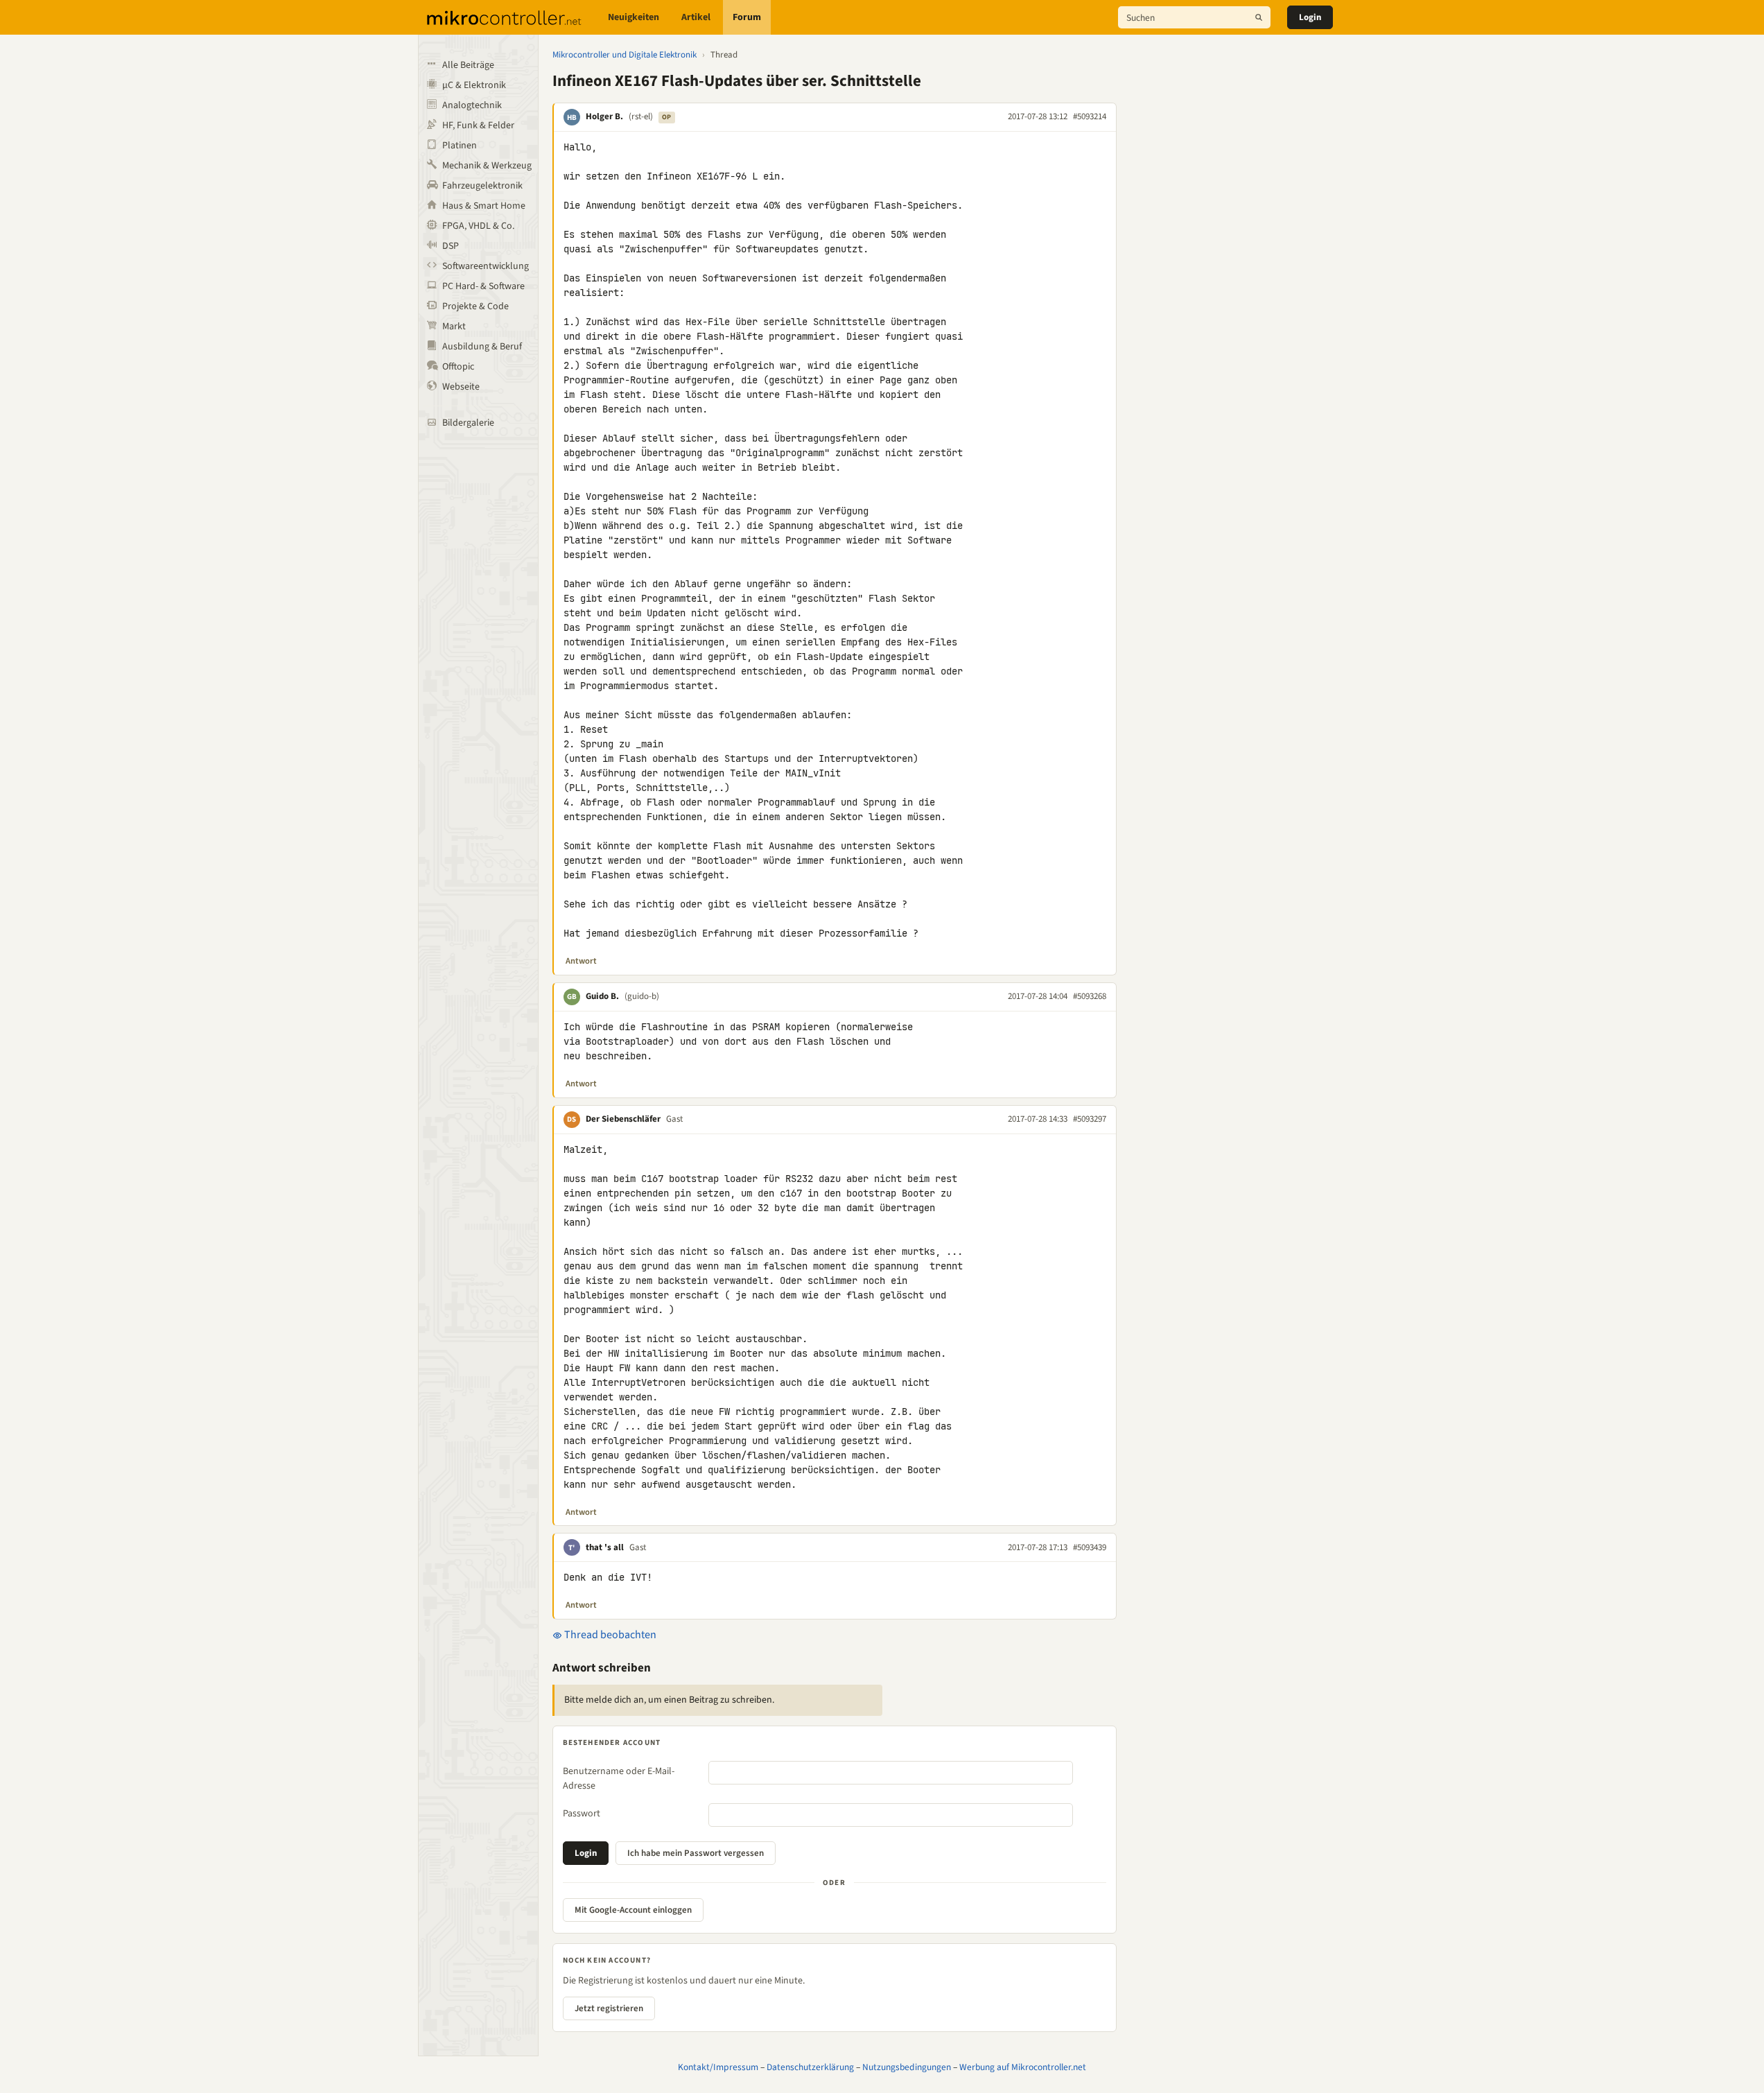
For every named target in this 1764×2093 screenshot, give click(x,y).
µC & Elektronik (474, 85)
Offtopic (458, 367)
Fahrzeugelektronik (482, 186)
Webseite (461, 387)
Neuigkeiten (634, 17)
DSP (451, 246)
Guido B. (602, 996)
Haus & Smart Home (484, 206)
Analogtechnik (472, 105)
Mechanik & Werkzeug (487, 166)
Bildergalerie (468, 423)
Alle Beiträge (468, 65)
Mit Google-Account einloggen (633, 1910)
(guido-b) (642, 996)
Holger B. (604, 116)
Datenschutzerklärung (810, 2067)
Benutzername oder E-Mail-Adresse (619, 1779)
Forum (747, 17)
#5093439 (1090, 1547)
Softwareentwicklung (486, 266)
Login (1310, 17)
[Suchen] (1259, 17)
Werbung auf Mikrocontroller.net (1023, 2067)
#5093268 (1090, 996)
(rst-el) (641, 116)
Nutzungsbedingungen (907, 2067)
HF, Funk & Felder (478, 125)
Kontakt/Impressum (718, 2067)
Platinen (460, 146)
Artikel (696, 17)
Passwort (582, 1814)
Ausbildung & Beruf (482, 347)
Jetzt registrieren (609, 2008)
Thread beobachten (609, 1635)
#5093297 (1090, 1119)
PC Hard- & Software (483, 286)
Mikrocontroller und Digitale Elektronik (625, 55)
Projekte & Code (475, 306)
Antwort (581, 961)
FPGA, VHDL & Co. (478, 226)
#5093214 (1090, 116)
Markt (454, 327)
